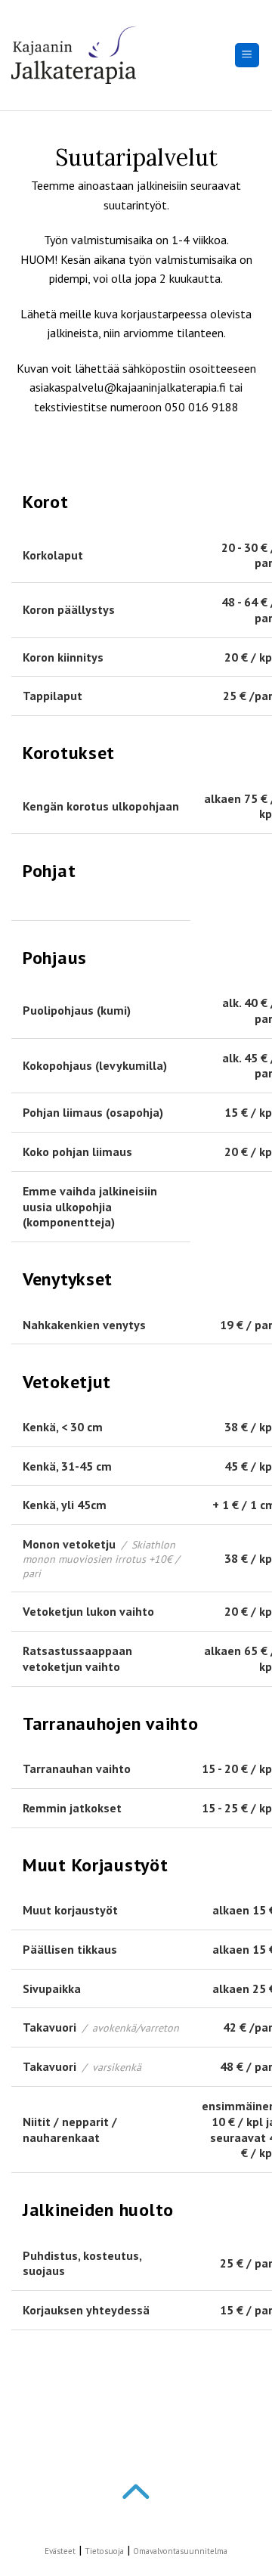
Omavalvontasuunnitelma (180, 2551)
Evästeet (60, 2551)
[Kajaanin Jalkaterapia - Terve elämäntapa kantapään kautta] (74, 56)
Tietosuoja (104, 2551)
